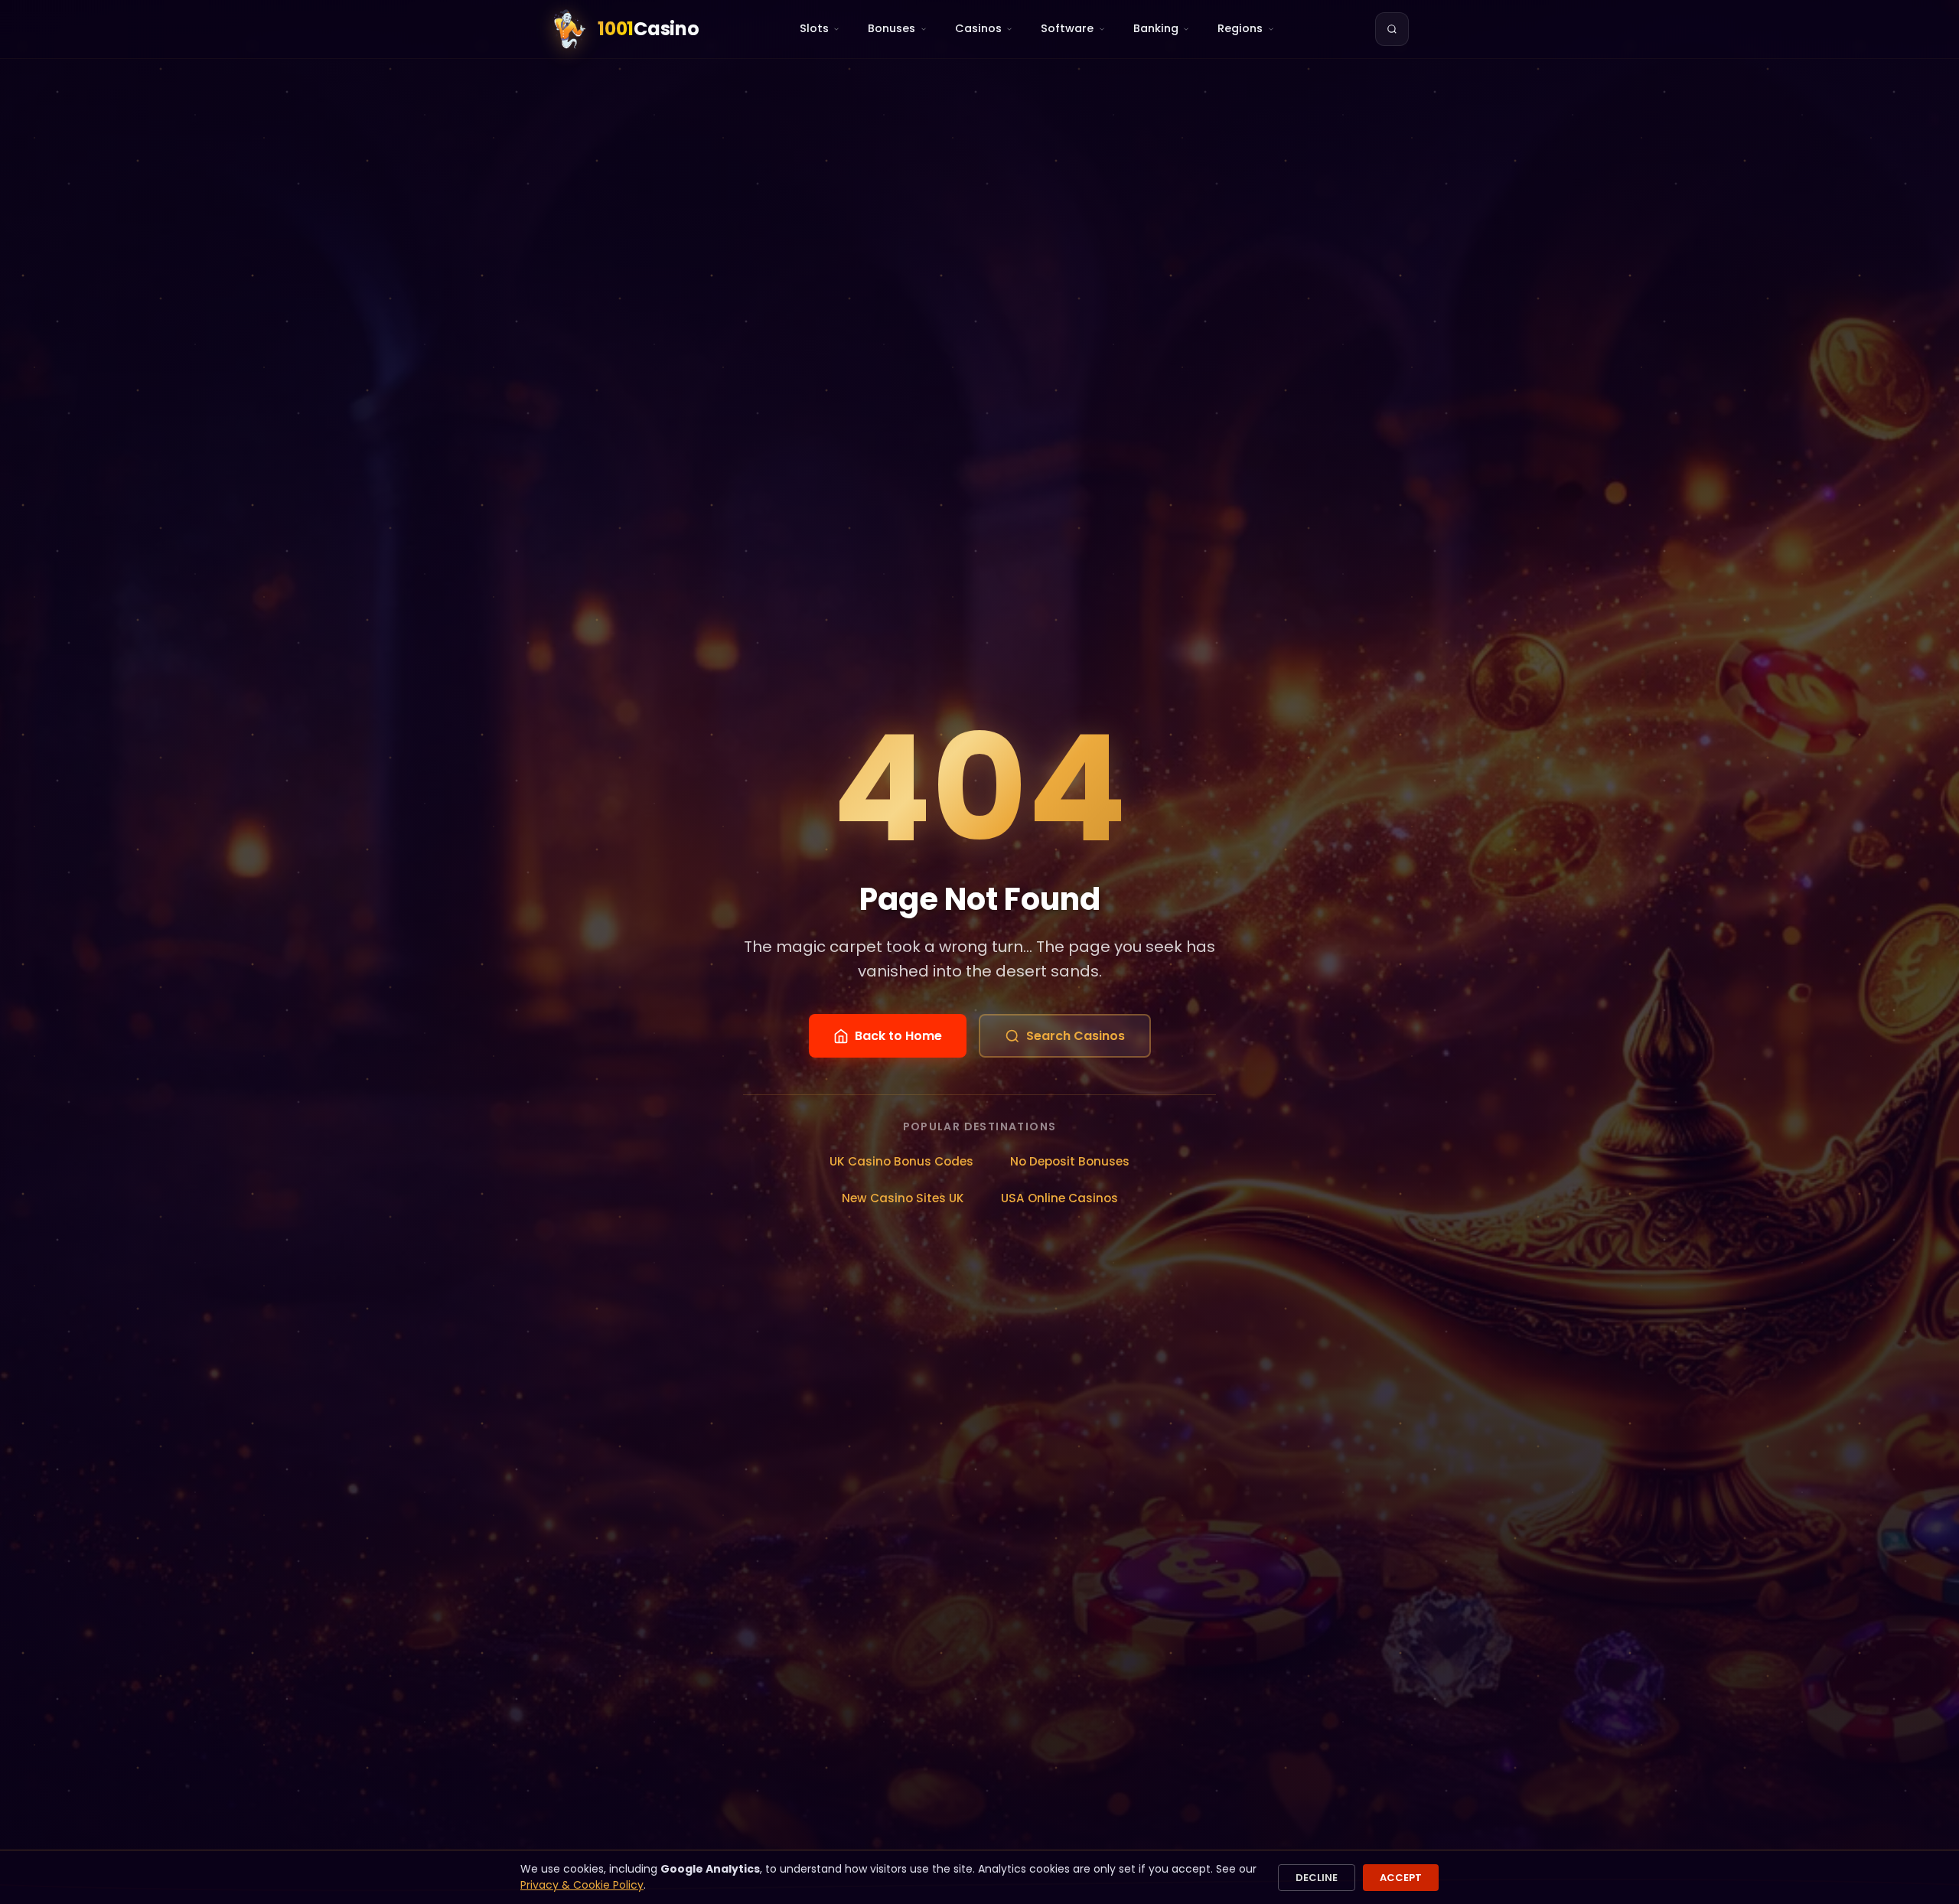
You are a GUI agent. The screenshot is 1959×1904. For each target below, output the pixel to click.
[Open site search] (1392, 29)
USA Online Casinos (1059, 1198)
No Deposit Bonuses (1070, 1161)
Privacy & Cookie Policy (582, 1885)
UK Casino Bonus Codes (901, 1161)
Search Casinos (1076, 1036)
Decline (1317, 1878)
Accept (1401, 1878)
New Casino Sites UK (903, 1198)
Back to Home (898, 1036)
